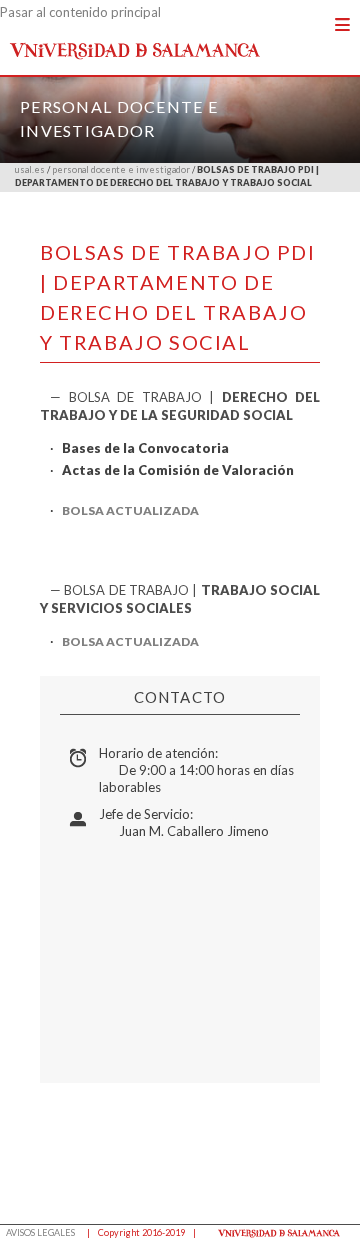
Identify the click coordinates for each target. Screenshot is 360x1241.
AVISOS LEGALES (40, 1232)
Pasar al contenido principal (80, 12)
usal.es (30, 169)
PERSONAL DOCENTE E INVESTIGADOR (121, 169)
